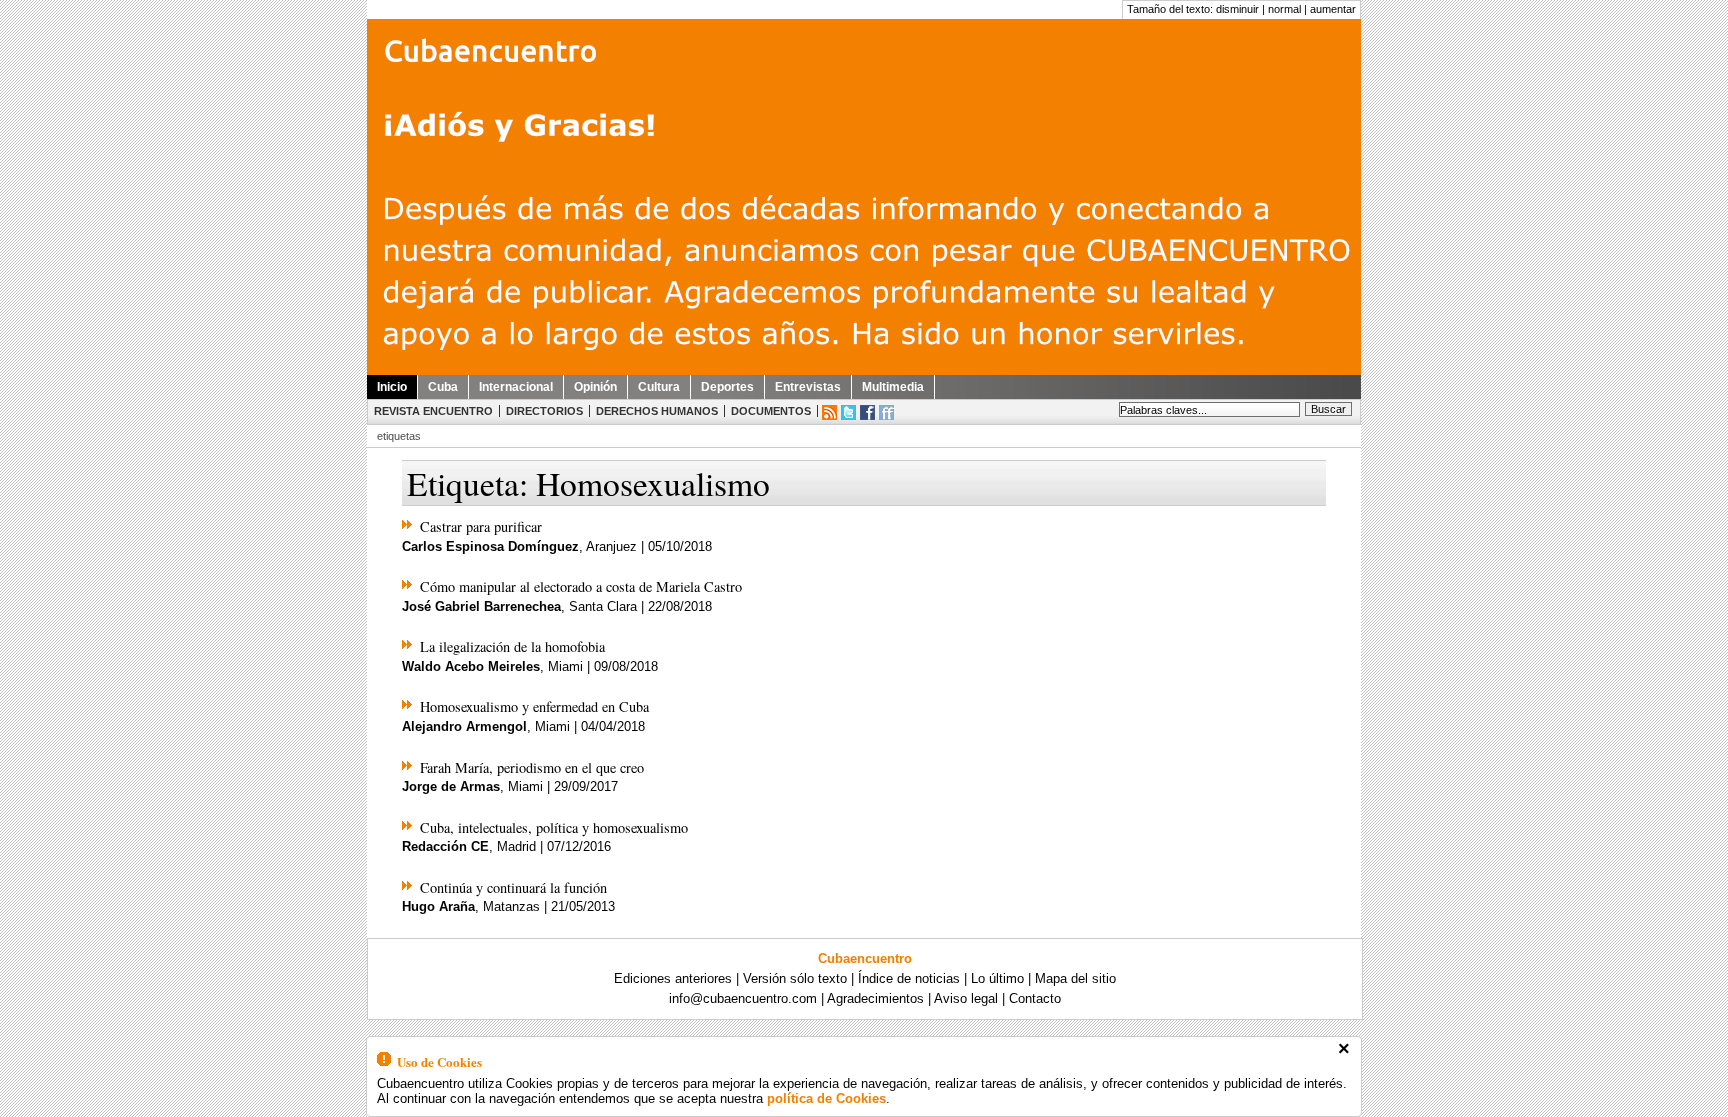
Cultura (659, 387)
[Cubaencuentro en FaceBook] (867, 412)
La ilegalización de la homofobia (512, 646)
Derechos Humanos (657, 411)
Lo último (997, 978)
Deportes (727, 387)
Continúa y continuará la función (513, 887)
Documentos (771, 411)
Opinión (595, 387)
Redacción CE (445, 846)
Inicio (392, 387)
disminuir (1237, 9)
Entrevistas (808, 387)
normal (1284, 9)
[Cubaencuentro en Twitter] (848, 412)
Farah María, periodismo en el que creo (532, 767)
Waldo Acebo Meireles (471, 666)
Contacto (1035, 998)
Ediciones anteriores (673, 978)
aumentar (1333, 9)
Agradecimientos (875, 998)
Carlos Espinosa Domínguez (490, 546)
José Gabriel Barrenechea (481, 606)
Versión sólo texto (795, 978)
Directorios (544, 411)
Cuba (443, 387)
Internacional (516, 387)
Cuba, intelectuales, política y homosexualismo (554, 827)
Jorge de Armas (451, 786)
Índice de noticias (909, 978)
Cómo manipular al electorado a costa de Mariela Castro (581, 586)
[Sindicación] (829, 412)
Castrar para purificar (481, 526)
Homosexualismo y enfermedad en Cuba (534, 706)
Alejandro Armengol (464, 726)
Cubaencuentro (865, 958)
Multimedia (893, 387)
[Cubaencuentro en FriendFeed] (886, 412)
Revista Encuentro (433, 411)
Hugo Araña (438, 906)
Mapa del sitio (1075, 978)
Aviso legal (966, 998)
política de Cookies (826, 1098)
